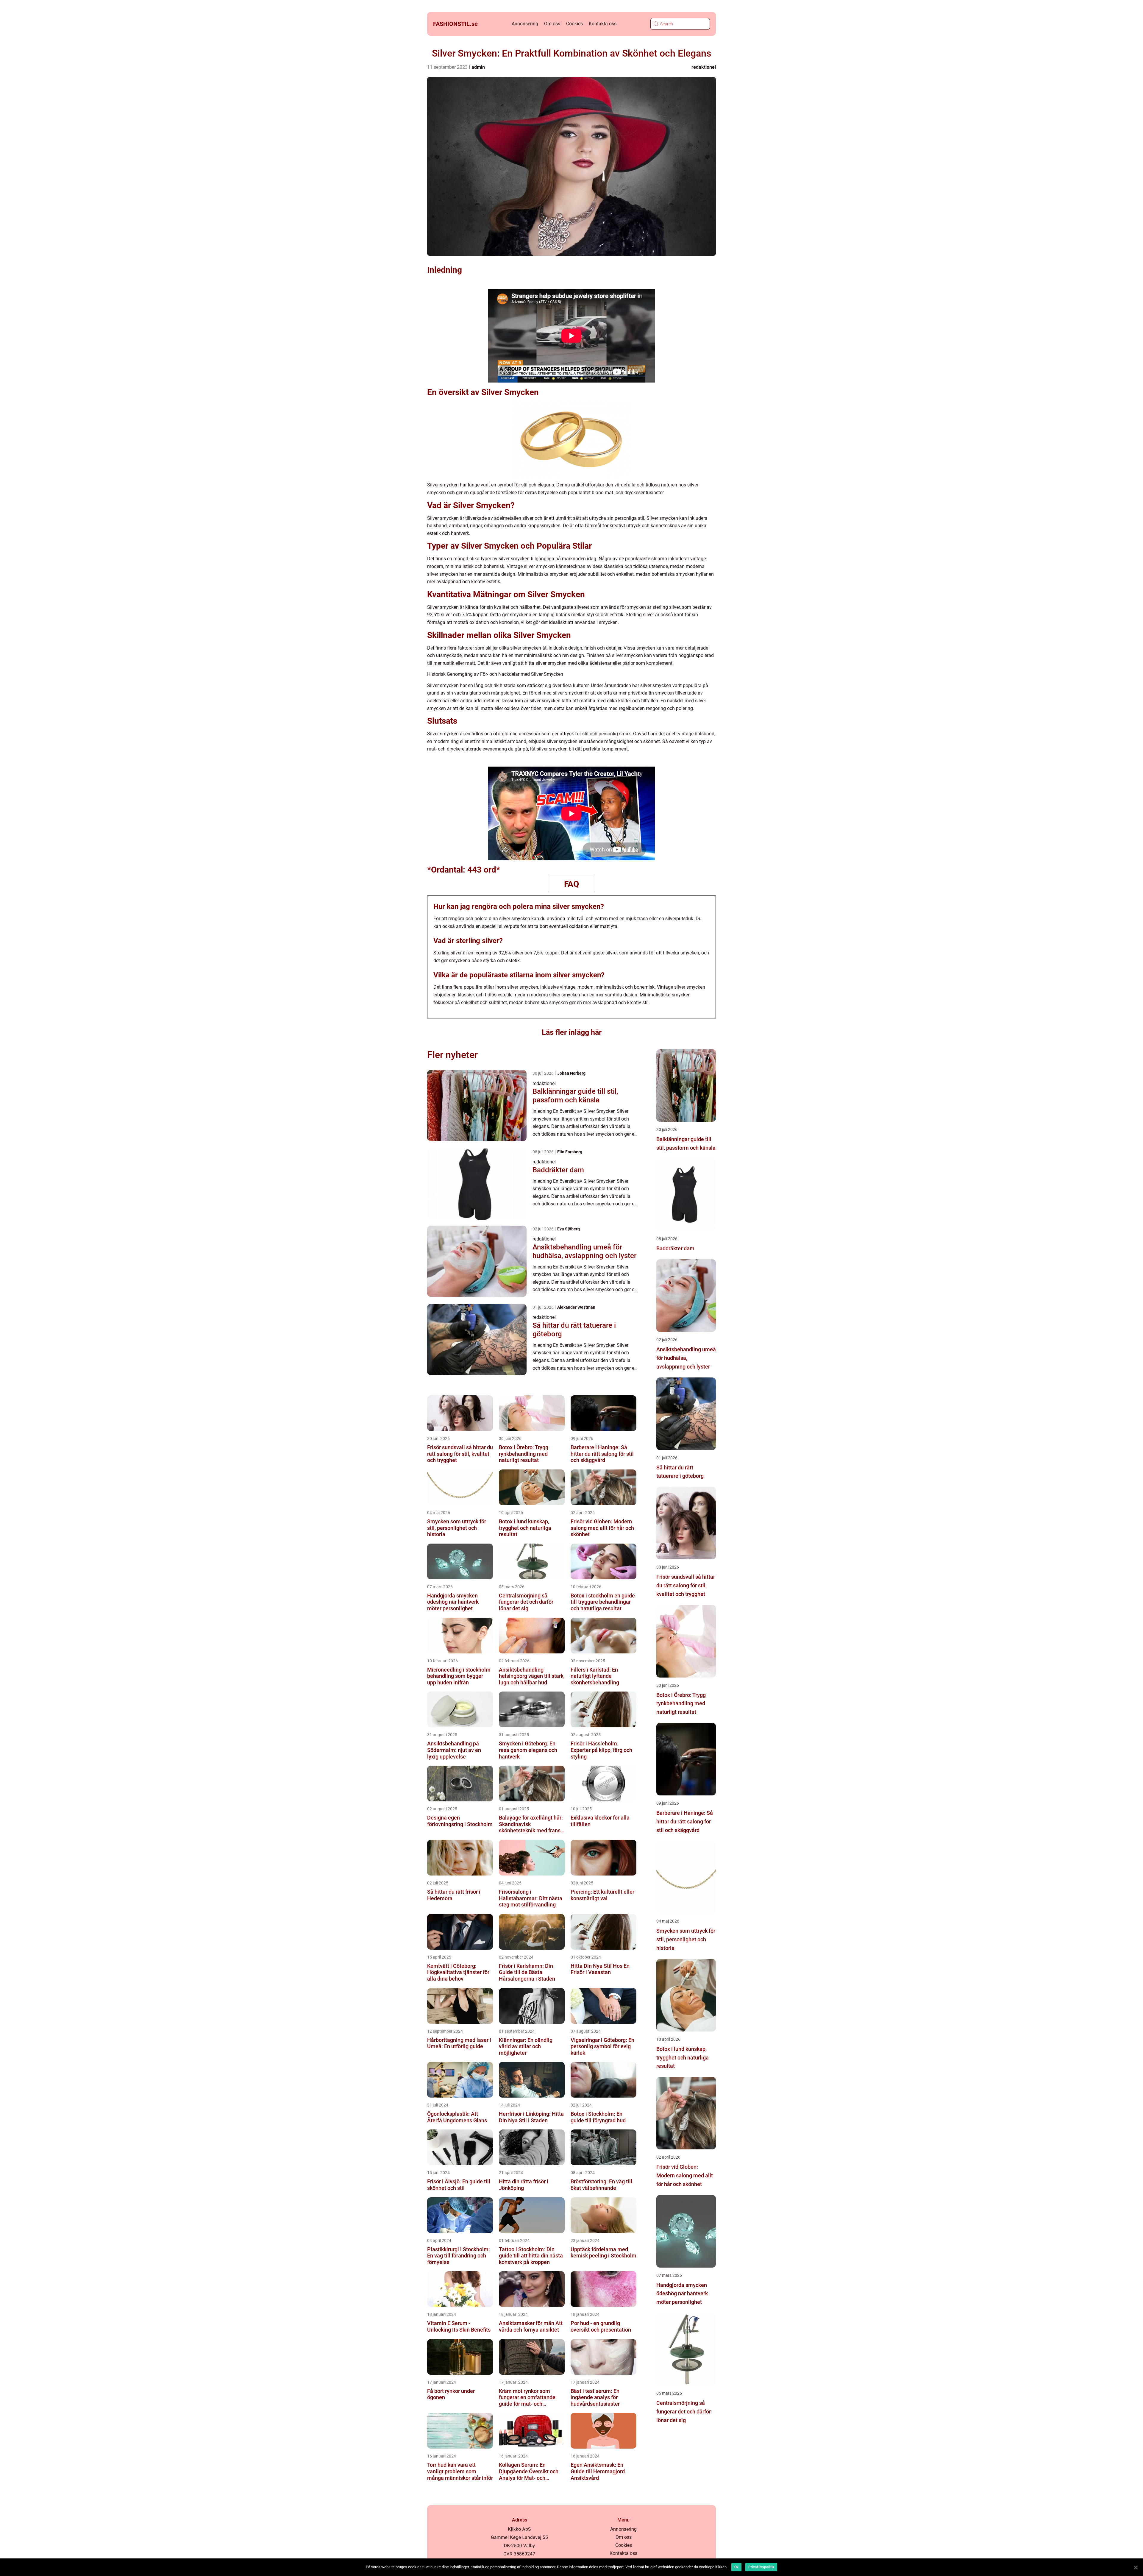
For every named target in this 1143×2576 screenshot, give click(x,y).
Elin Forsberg (570, 1152)
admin (478, 67)
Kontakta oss (603, 24)
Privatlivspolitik (761, 2567)
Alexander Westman (576, 1307)
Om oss (552, 24)
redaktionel (704, 67)
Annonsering (525, 24)
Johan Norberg (571, 1073)
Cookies (574, 24)
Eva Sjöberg (569, 1229)
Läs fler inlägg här (572, 1032)
